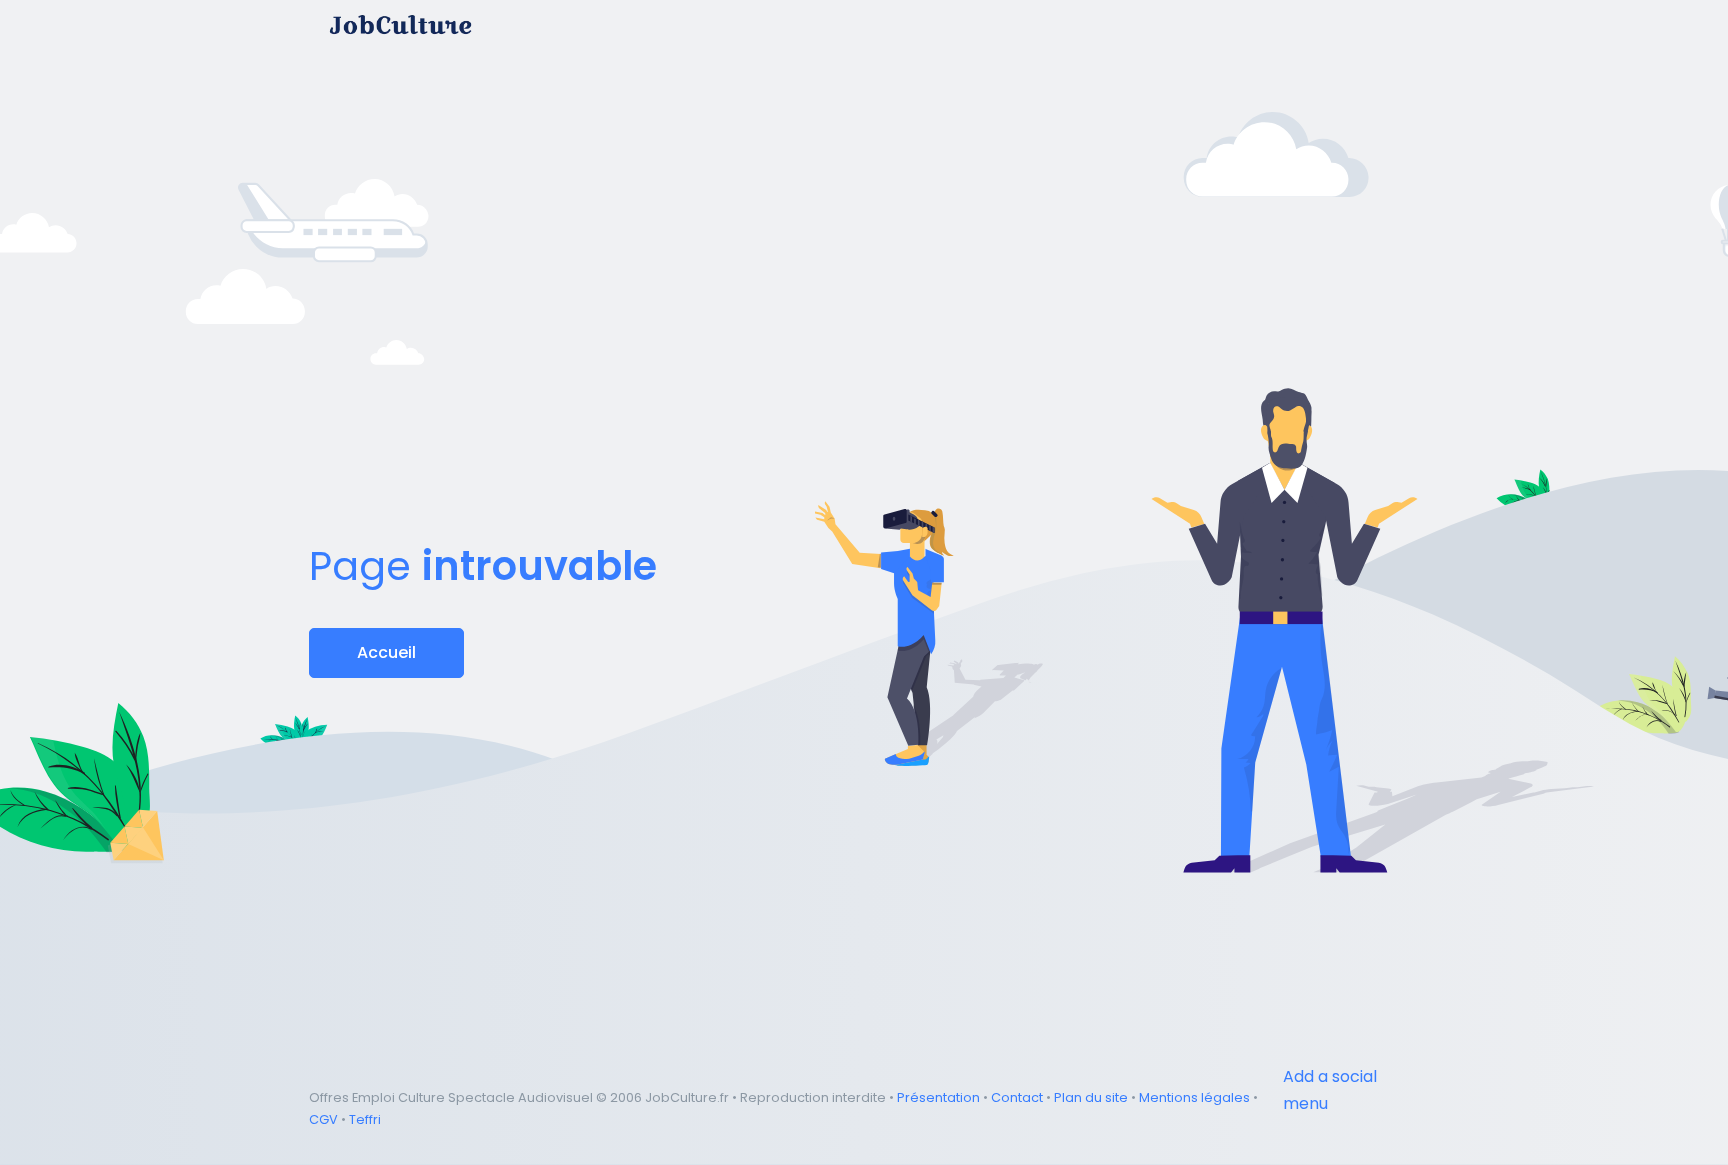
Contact (1017, 1097)
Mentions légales (1194, 1097)
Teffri (365, 1119)
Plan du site (1091, 1097)
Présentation (938, 1097)
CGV (323, 1119)
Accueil (386, 652)
